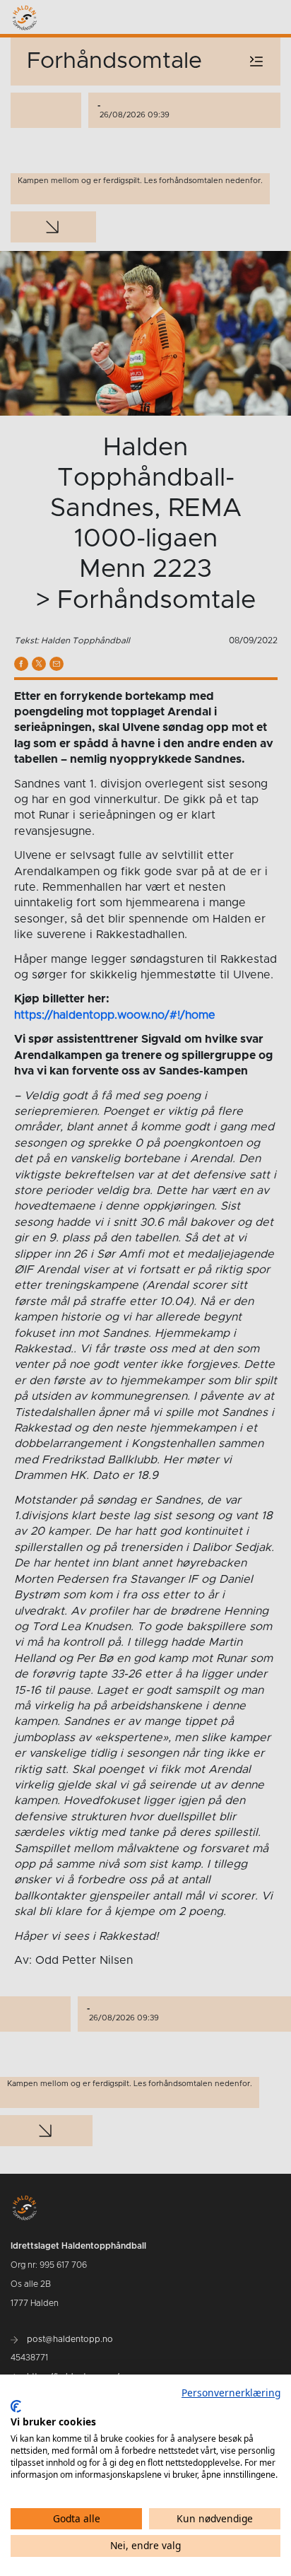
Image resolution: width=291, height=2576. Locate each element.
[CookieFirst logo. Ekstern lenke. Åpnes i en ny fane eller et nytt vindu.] (16, 2406)
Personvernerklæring (231, 2393)
